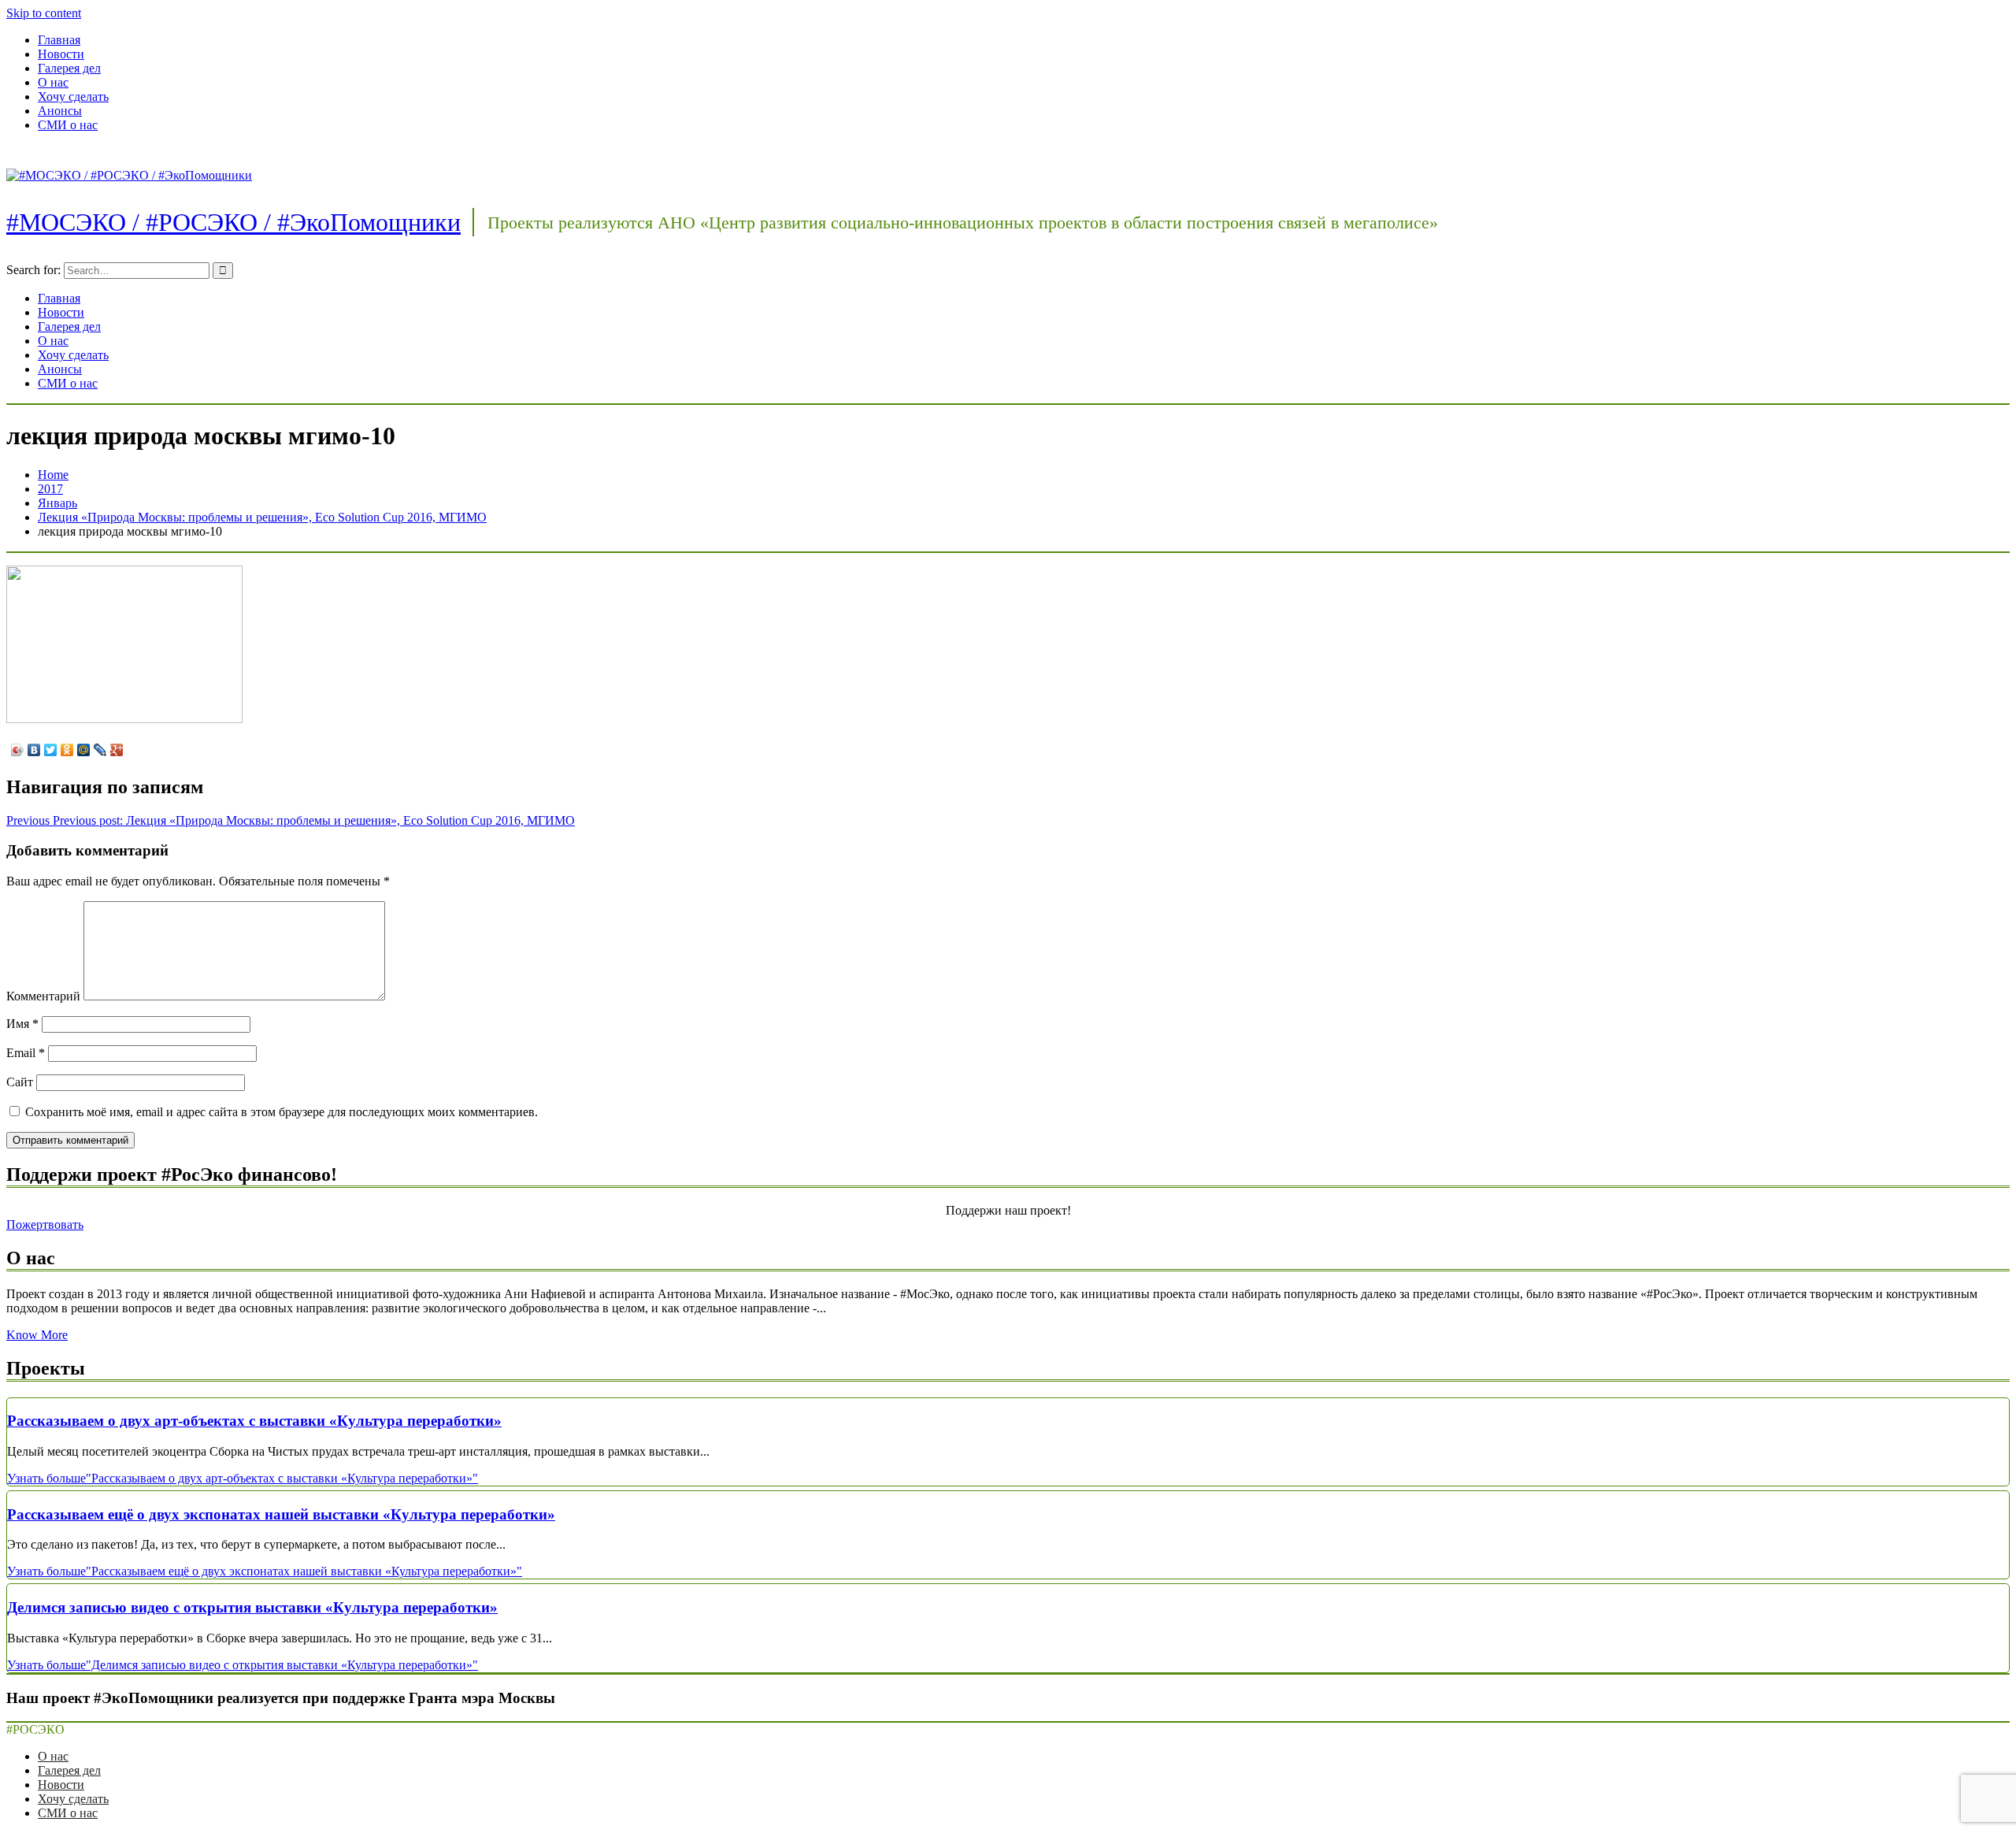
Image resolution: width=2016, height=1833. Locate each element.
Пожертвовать (45, 1224)
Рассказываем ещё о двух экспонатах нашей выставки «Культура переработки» (281, 1514)
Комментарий (43, 996)
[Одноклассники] (67, 750)
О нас (53, 82)
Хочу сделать (73, 96)
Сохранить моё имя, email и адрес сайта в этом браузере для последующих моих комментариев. (282, 1112)
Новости (61, 54)
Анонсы (60, 111)
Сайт (20, 1082)
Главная (59, 40)
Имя (22, 1024)
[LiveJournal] (100, 750)
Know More (37, 1335)
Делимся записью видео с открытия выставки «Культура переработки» (252, 1607)
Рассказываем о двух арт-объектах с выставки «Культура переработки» (254, 1421)
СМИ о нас (68, 125)
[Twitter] (51, 750)
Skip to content (44, 13)
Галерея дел (69, 68)
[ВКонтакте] (34, 750)
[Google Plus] (117, 750)
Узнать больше (243, 1478)
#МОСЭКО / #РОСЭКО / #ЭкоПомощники (233, 222)
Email (26, 1053)
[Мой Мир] (84, 750)
